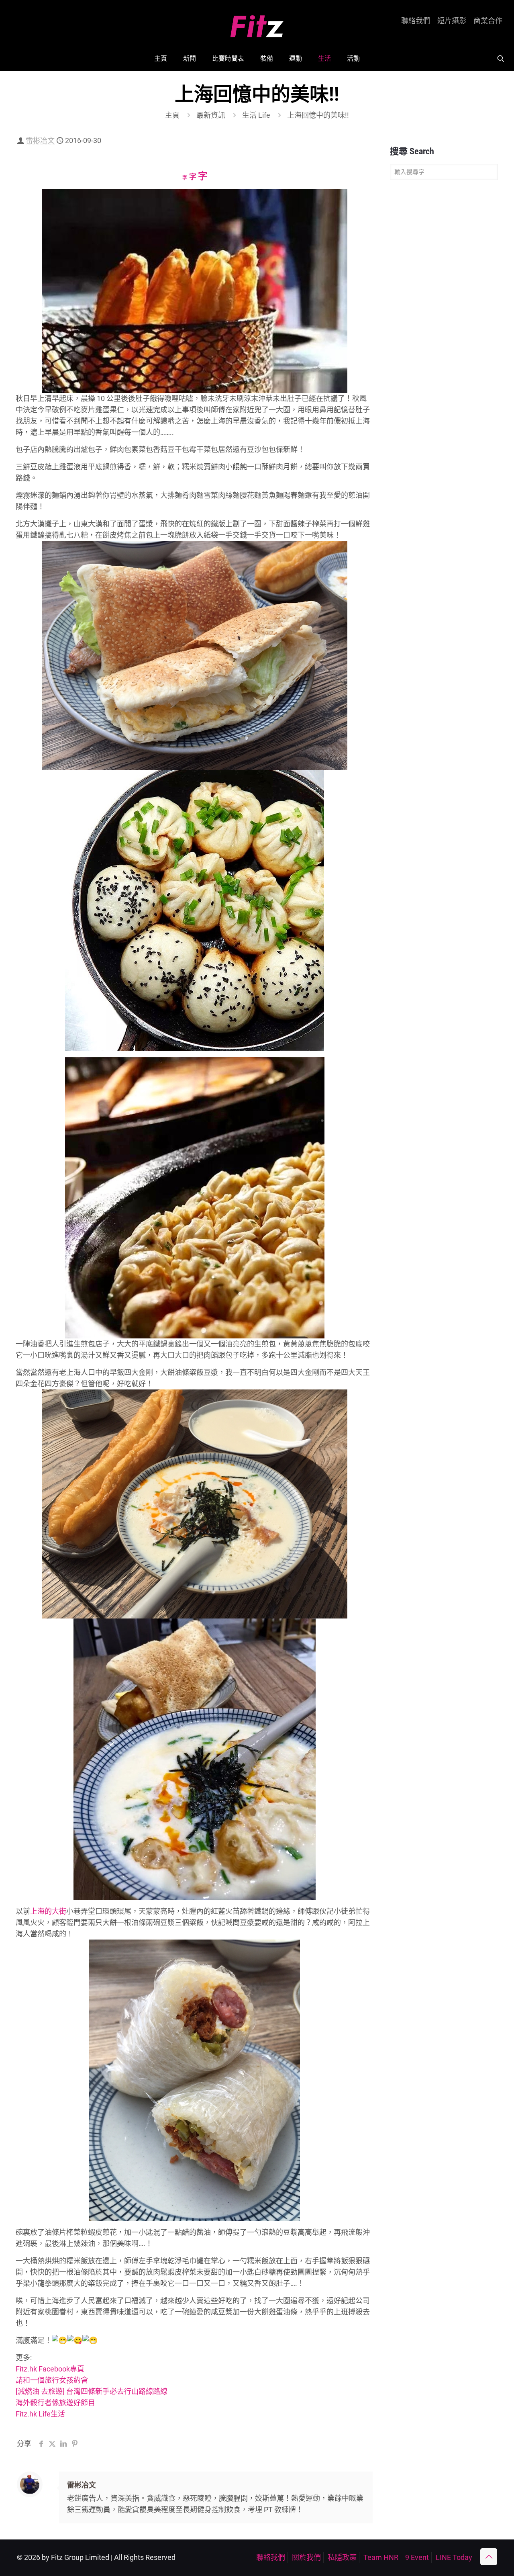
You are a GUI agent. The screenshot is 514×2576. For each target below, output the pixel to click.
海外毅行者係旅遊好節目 (55, 2403)
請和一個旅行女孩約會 (52, 2380)
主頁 (172, 115)
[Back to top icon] (489, 2557)
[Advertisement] (444, 313)
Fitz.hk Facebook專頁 (50, 2369)
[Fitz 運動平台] (257, 23)
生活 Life (256, 115)
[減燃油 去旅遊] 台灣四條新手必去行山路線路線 (92, 2391)
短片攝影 (452, 21)
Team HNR (381, 2557)
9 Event (417, 2557)
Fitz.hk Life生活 (40, 2414)
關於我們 (306, 2557)
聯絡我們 (416, 21)
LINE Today (454, 2557)
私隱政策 (342, 2557)
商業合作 (488, 21)
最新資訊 (211, 115)
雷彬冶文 (40, 140)
